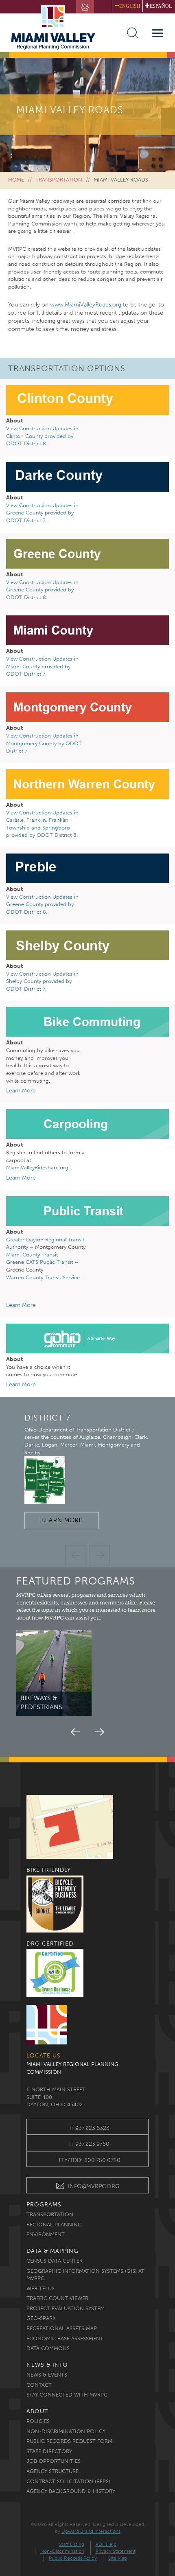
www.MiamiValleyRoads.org (86, 305)
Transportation (59, 180)
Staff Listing (72, 2544)
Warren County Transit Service (43, 1277)
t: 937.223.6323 (89, 2128)
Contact (39, 2385)
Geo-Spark (41, 2318)
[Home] (57, 27)
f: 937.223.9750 (89, 2144)
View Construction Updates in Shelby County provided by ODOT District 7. (42, 981)
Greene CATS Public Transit (39, 1262)
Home (16, 180)
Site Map (118, 2558)
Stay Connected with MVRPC (67, 2395)
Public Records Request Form (69, 2441)
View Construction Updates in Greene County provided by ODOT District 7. (42, 513)
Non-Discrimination (62, 2551)
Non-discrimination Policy (66, 2431)
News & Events (47, 2375)
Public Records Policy (73, 2558)
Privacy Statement (116, 2551)
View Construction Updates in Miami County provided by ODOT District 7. (42, 666)
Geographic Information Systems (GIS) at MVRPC (85, 2275)
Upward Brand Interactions (91, 2531)
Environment (46, 2234)
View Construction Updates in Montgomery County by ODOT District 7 (44, 743)
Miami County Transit (32, 1255)
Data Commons (48, 2348)
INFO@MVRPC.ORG (94, 2186)
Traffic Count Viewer (57, 2298)
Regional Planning (54, 2225)
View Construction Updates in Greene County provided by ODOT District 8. (42, 590)
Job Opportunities (54, 2461)
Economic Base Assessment (65, 2339)
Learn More (66, 1522)
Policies (38, 2421)
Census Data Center (55, 2261)
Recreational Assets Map (62, 2328)
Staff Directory (49, 2451)
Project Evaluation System (66, 2308)
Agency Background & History (71, 2491)
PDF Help (106, 2544)
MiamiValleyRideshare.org (37, 1168)
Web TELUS (40, 2288)
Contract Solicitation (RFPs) (68, 2481)
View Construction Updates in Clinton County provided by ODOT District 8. (42, 436)
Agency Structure (52, 2471)
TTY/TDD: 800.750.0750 (89, 2160)
